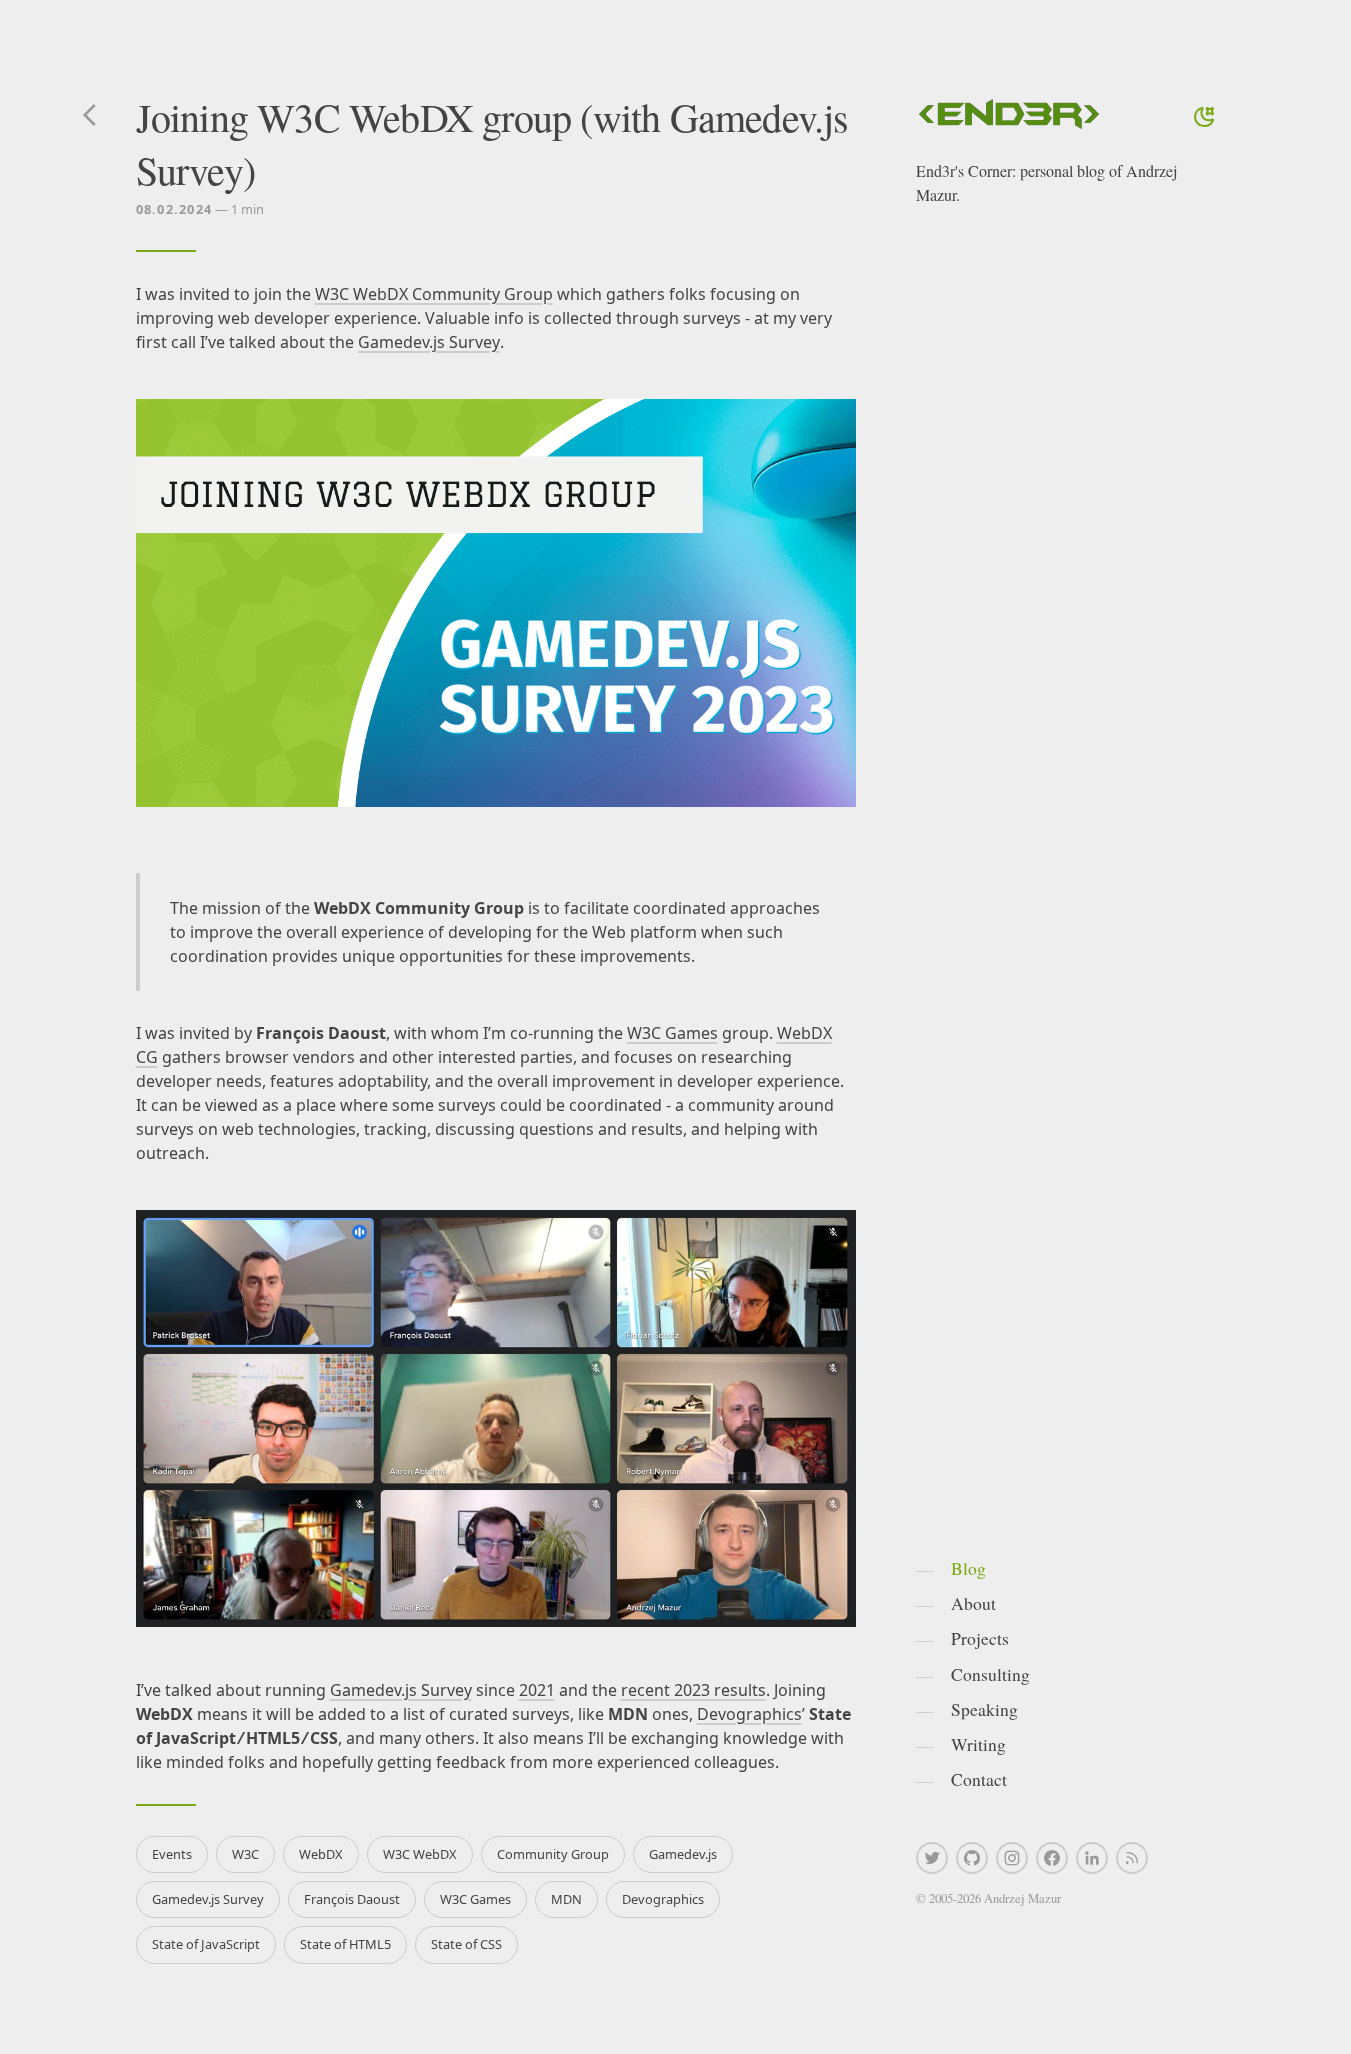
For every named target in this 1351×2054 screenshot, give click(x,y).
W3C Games (672, 1033)
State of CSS (466, 1944)
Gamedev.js (683, 1854)
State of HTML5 (345, 1944)
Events (172, 1854)
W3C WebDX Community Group (434, 294)
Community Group (553, 1854)
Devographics (749, 1714)
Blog (968, 1568)
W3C (245, 1854)
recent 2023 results (693, 1690)
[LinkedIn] (1092, 1858)
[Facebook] (1052, 1858)
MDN (566, 1899)
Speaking (984, 1709)
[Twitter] (932, 1858)
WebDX (321, 1854)
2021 (537, 1690)
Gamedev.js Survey (429, 342)
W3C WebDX (420, 1854)
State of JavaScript (206, 1944)
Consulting (990, 1674)
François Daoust (352, 1899)
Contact (979, 1779)
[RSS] (1132, 1858)
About (973, 1603)
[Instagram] (1012, 1858)
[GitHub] (972, 1858)
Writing (978, 1744)
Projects (980, 1638)
